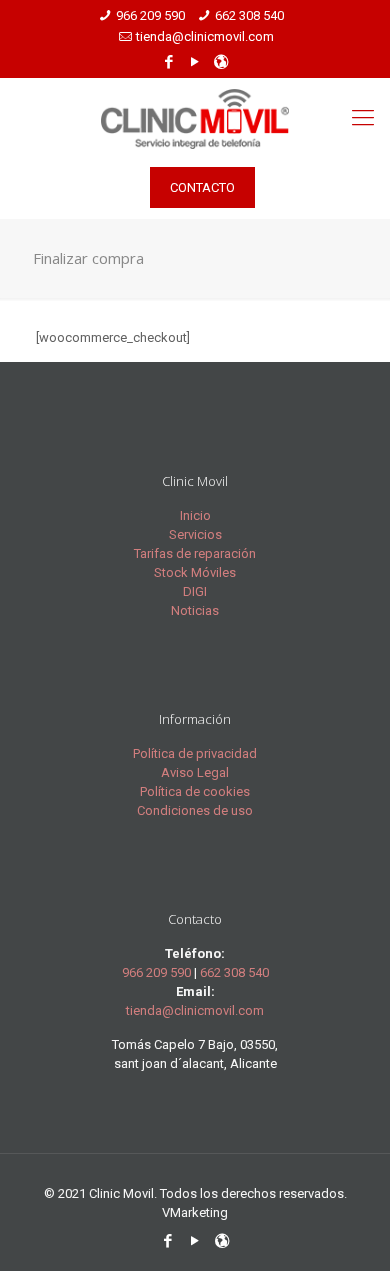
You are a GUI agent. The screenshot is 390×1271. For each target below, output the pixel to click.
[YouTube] (195, 62)
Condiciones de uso (195, 810)
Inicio (195, 515)
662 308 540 (249, 15)
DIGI (195, 591)
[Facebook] (169, 62)
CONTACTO (202, 187)
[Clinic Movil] (195, 118)
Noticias (195, 610)
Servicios (195, 534)
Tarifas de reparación (195, 553)
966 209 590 (150, 15)
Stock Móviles (195, 572)
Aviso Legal (195, 772)
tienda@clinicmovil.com (205, 36)
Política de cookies (195, 791)
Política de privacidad (195, 753)
